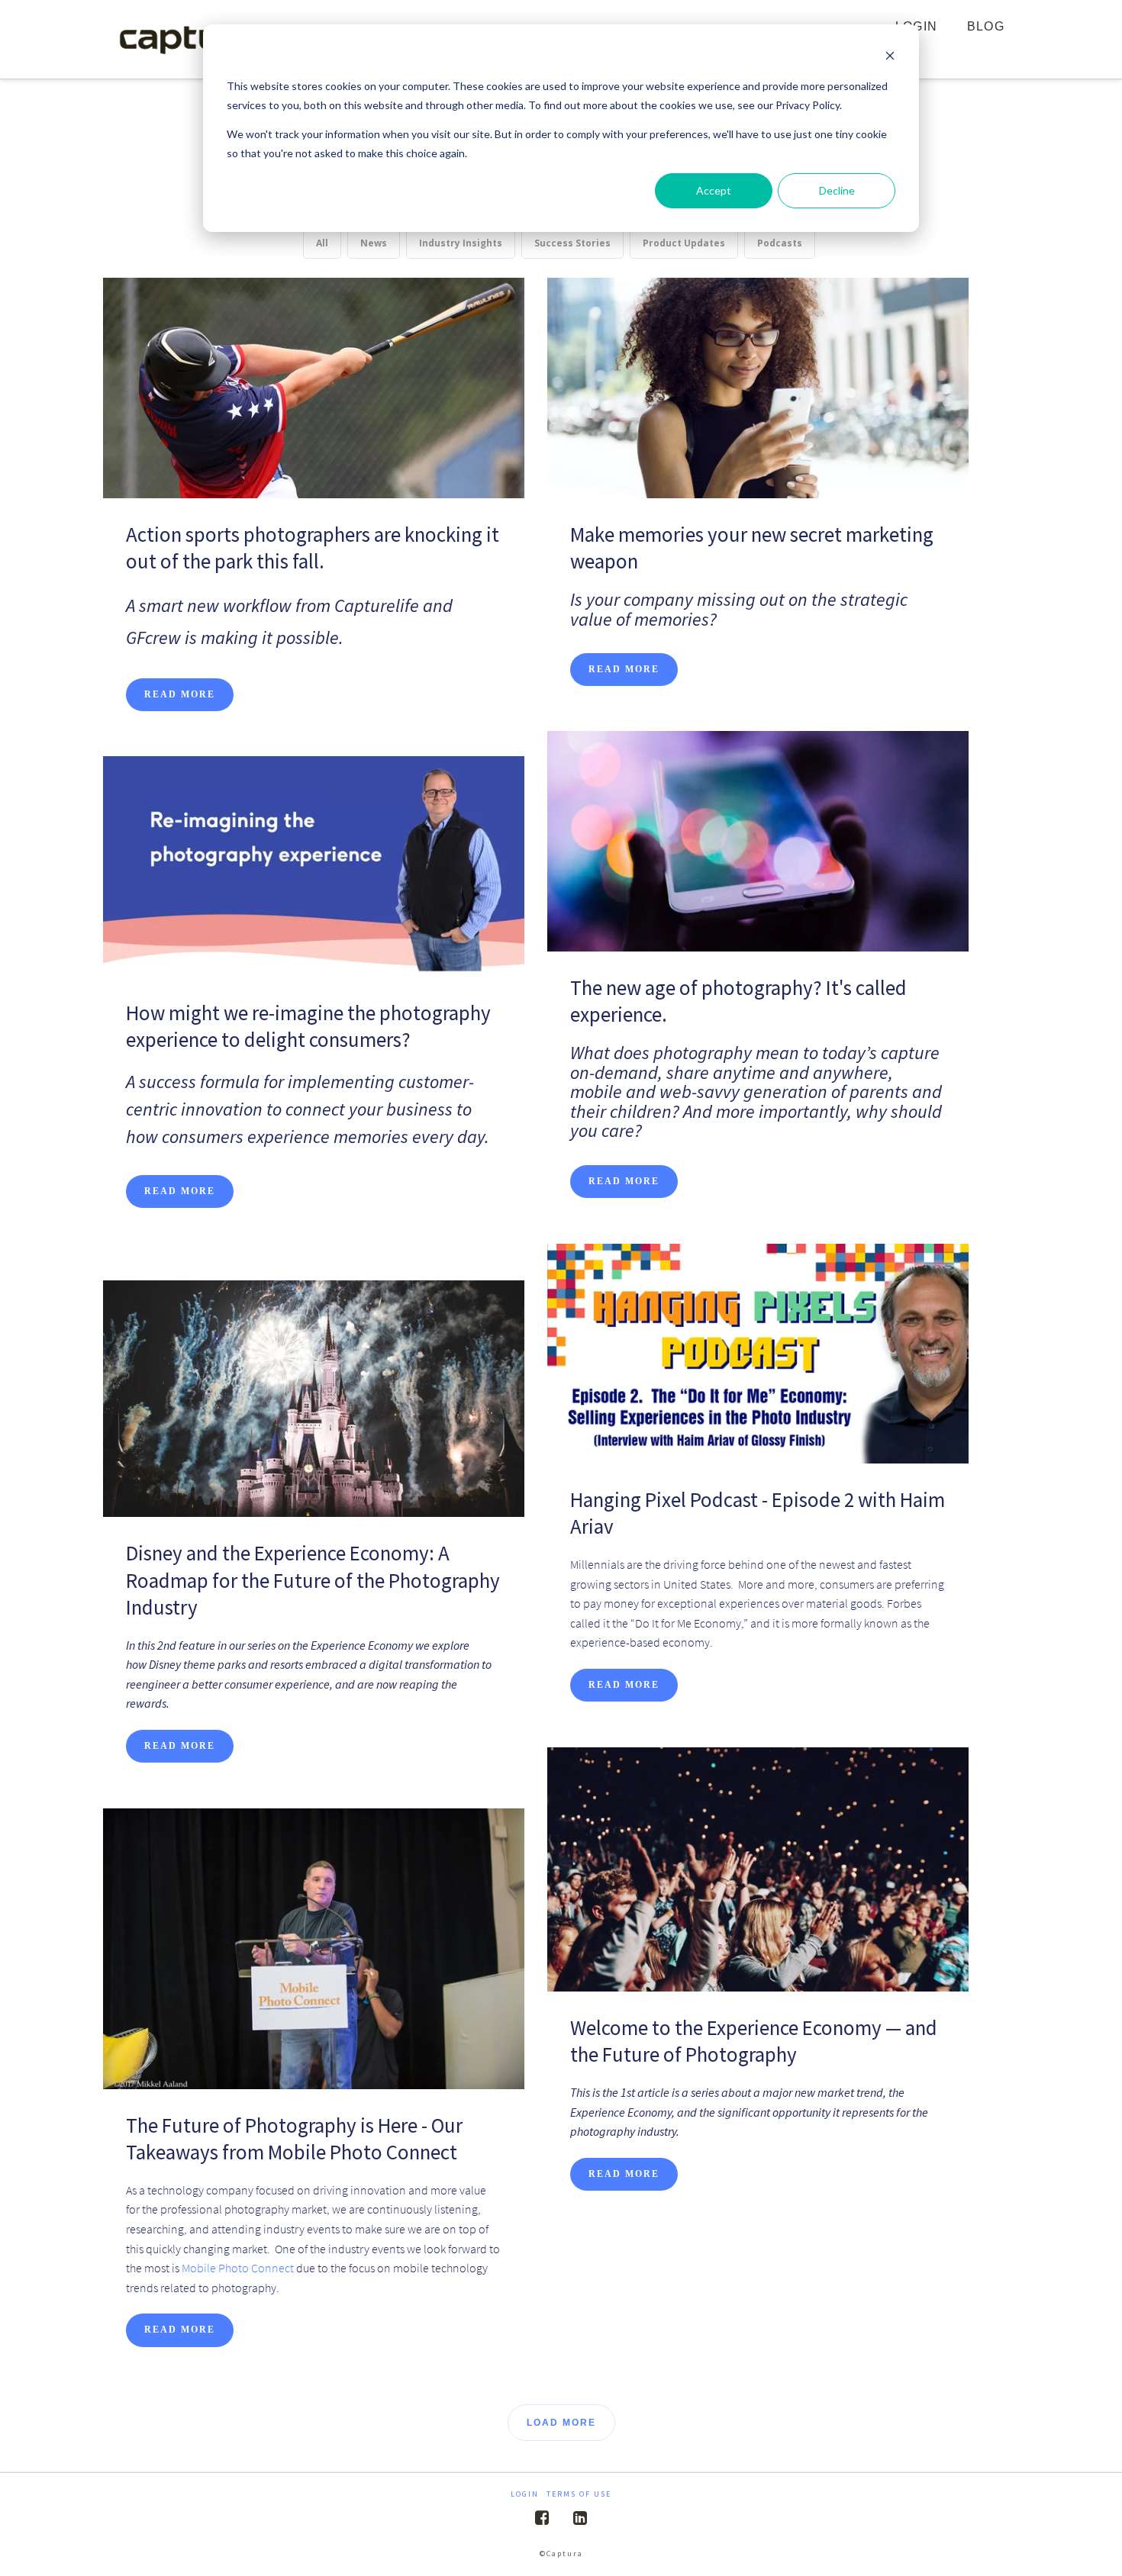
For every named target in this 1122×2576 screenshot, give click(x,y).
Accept (714, 190)
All (322, 243)
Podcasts (780, 243)
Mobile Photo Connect (238, 2268)
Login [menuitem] (525, 2494)
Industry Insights (461, 243)
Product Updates (684, 243)
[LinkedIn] (580, 2518)
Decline (837, 190)
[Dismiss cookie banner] (890, 58)
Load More (561, 2423)
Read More (180, 694)
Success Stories (572, 243)
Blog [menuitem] (986, 26)
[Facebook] (542, 2518)
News (374, 243)
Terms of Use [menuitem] (579, 2494)
